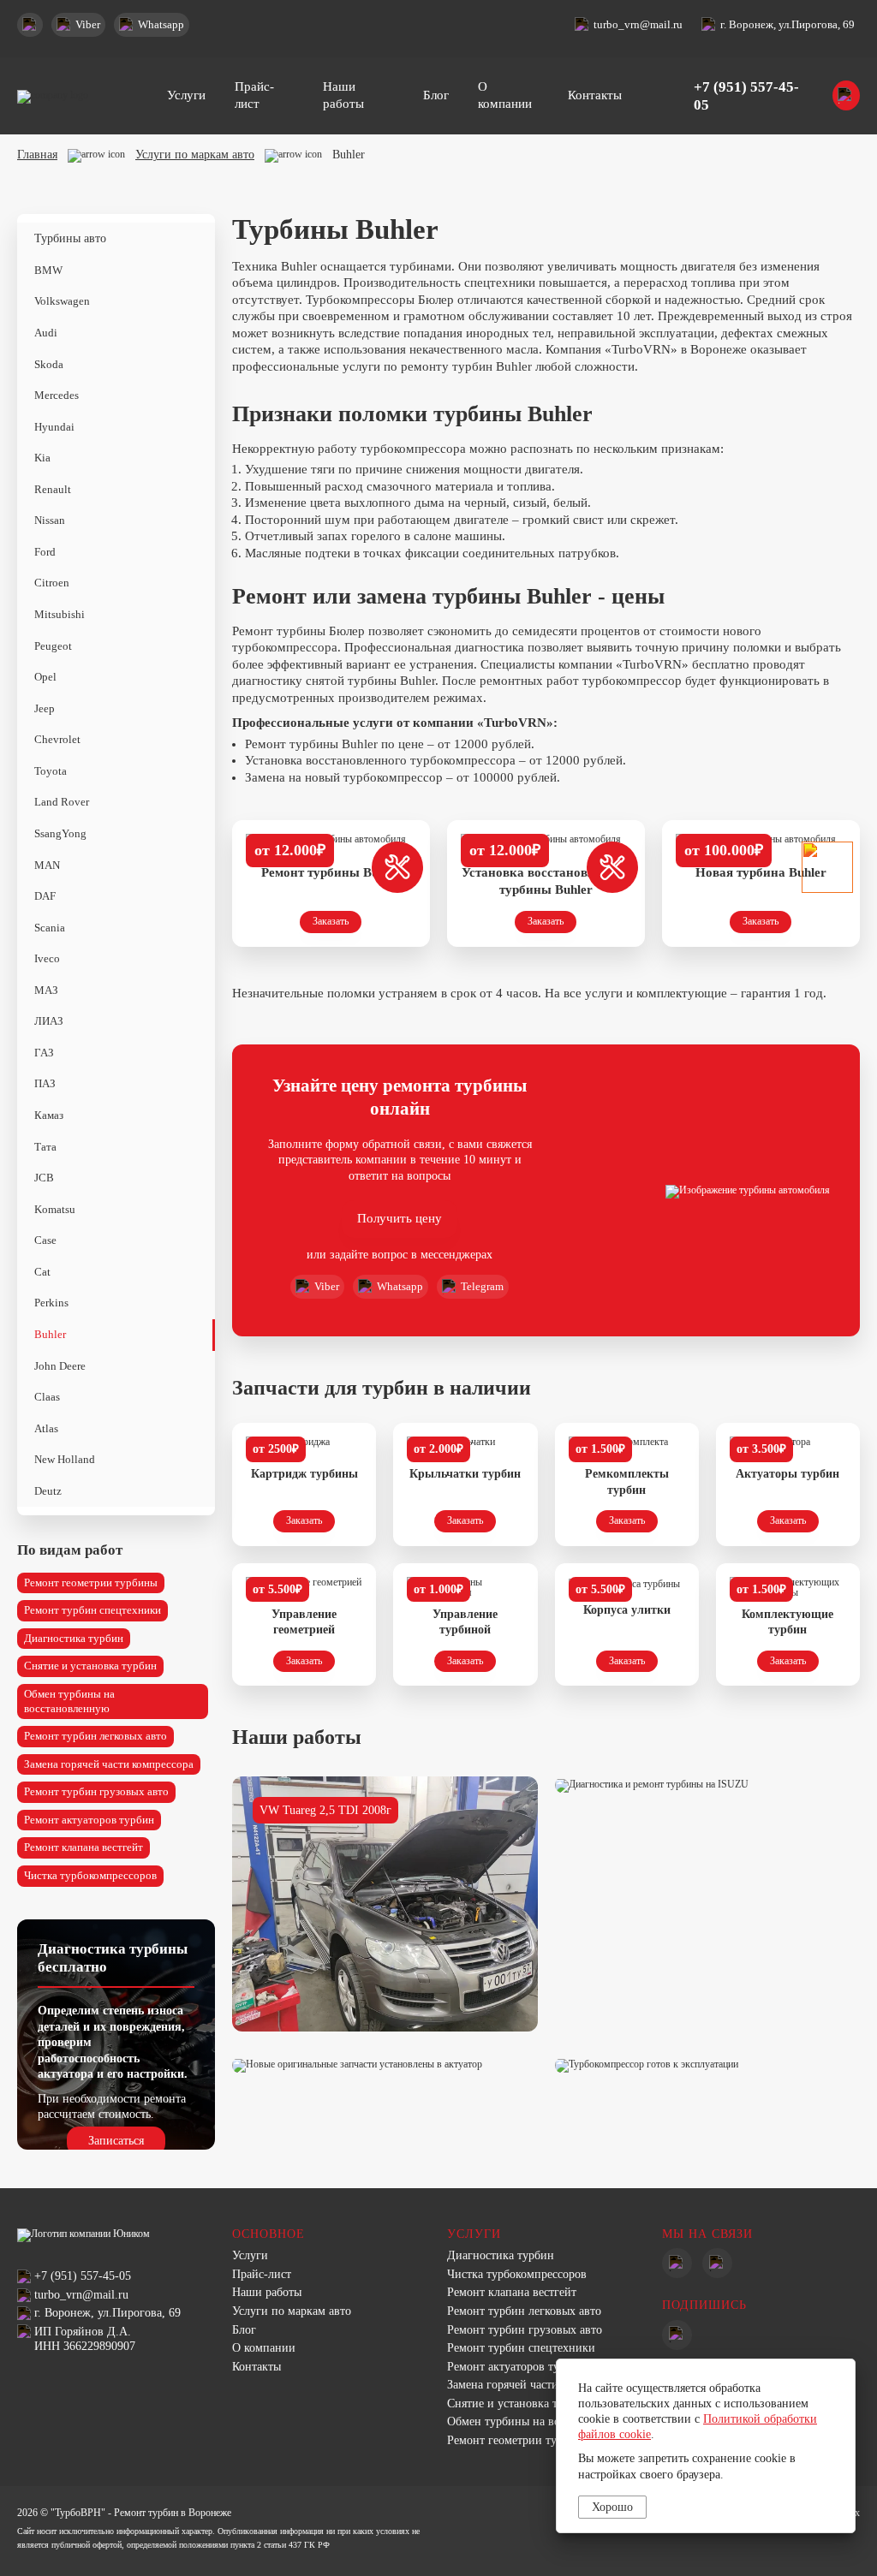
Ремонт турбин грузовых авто (96, 1792)
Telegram (482, 1287)
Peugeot (53, 646)
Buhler (50, 1335)
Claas (47, 1397)
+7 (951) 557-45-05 (746, 96)
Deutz (48, 1491)
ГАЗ (44, 1053)
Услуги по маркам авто (195, 155)
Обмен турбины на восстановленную (69, 1701)
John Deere (60, 1366)
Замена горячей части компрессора (109, 1764)
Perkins (51, 1303)
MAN (47, 866)
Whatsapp (161, 25)
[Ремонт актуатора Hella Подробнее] (385, 2066)
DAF (45, 896)
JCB (44, 1178)
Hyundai (54, 427)
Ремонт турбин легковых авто (95, 1736)
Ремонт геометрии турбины (91, 1583)
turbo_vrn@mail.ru (638, 25)
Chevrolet (57, 740)
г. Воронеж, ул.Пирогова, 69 (788, 25)
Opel (45, 677)
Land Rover (62, 802)
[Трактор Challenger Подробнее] (708, 2066)
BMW (48, 271)
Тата (45, 1147)
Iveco (47, 959)
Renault (53, 490)
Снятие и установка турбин (90, 1666)
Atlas (46, 1429)
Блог (436, 95)
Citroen (52, 583)
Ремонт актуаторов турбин (89, 1820)
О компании (505, 95)
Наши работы (343, 95)
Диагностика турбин (74, 1639)
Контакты (595, 95)
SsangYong (60, 834)
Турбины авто (70, 238)
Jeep (45, 709)
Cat (42, 1272)
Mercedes (57, 396)
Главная (37, 155)
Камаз (49, 1115)
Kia (42, 458)
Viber (88, 25)
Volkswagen (62, 301)
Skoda (49, 365)
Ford (45, 552)
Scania (50, 928)
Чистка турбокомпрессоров (90, 1876)
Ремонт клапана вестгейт (84, 1847)
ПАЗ (45, 1084)
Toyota (51, 771)
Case (45, 1240)
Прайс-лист (254, 95)
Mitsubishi (60, 615)
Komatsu (55, 1210)
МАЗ (46, 991)
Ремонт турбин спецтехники (92, 1610)
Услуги (186, 95)
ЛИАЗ (49, 1021)
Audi (46, 333)
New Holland (65, 1460)
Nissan (50, 521)
